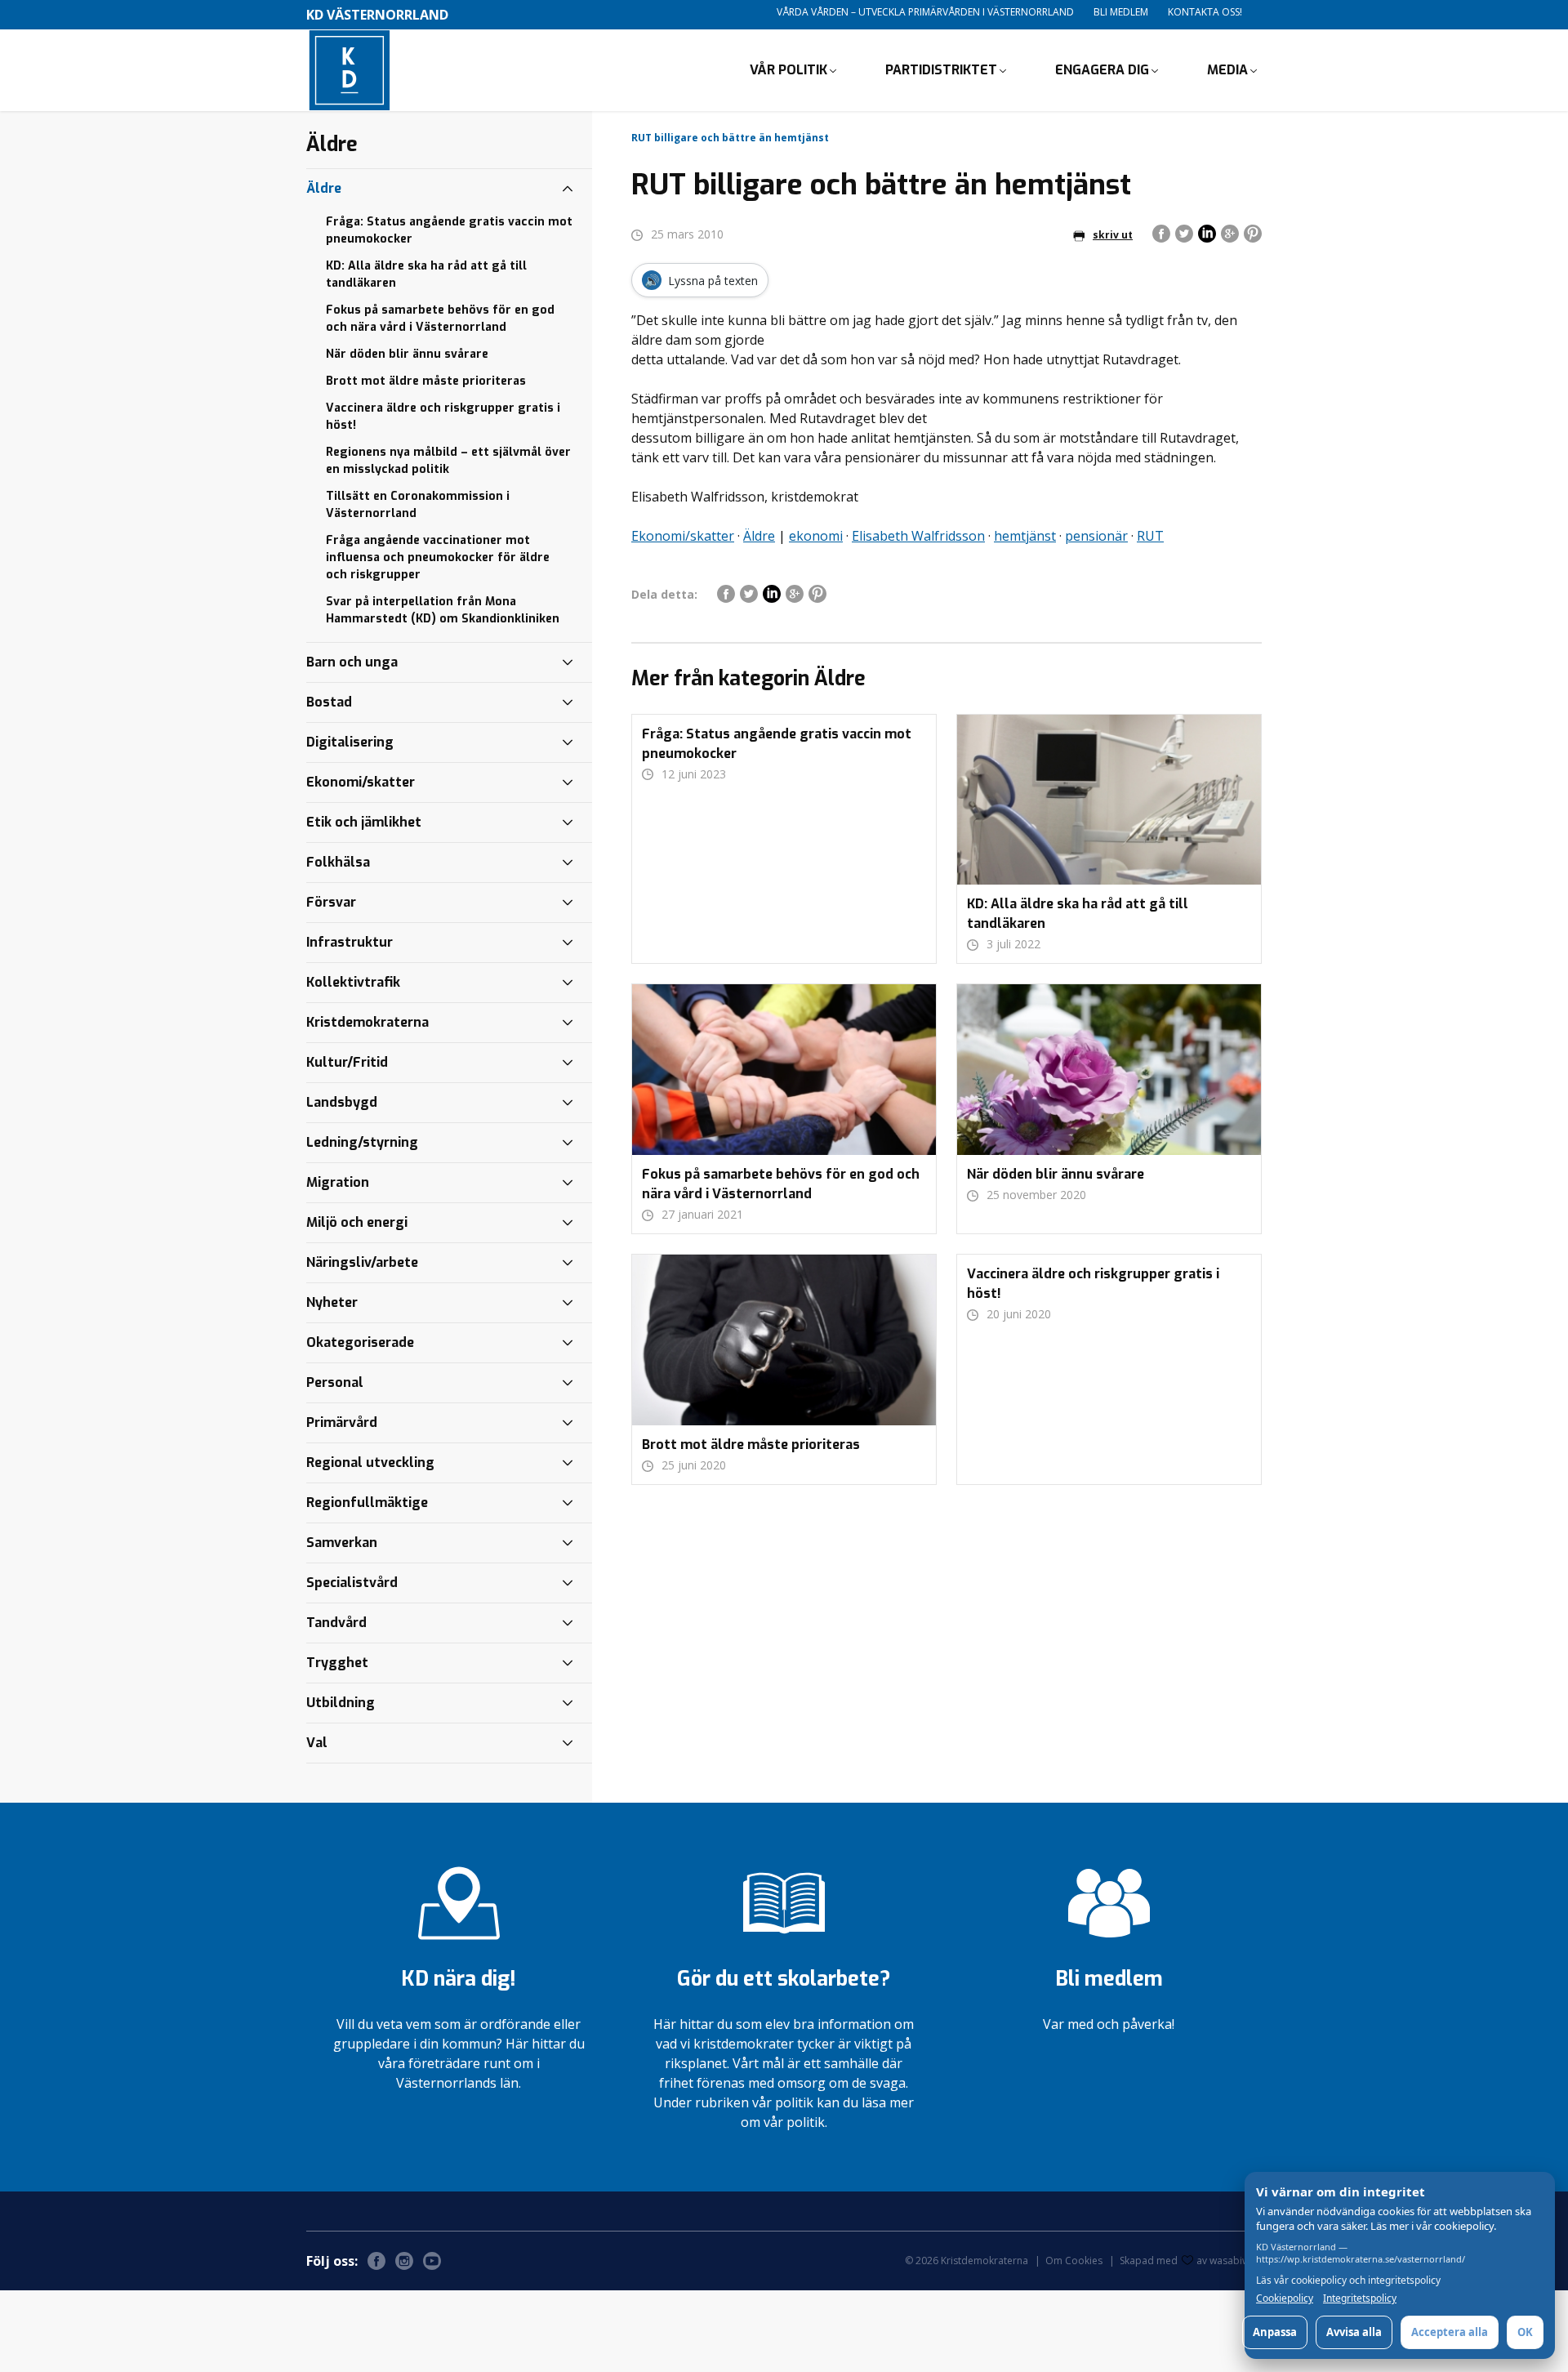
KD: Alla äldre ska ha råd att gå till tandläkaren (426, 274)
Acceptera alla (1450, 2332)
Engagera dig (1102, 70)
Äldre (759, 536)
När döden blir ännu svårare (407, 354)
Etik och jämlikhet (364, 822)
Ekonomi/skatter (683, 536)
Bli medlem (1121, 12)
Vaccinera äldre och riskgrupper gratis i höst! (443, 417)
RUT (1150, 536)
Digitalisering (350, 742)
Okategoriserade (360, 1342)
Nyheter (332, 1302)
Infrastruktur (350, 942)
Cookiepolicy (1285, 2298)
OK (1525, 2332)
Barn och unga (352, 662)
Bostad (329, 702)
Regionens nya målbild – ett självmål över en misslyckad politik (448, 461)
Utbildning (341, 1703)
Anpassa (1275, 2332)
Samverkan (342, 1543)
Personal (335, 1382)
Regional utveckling (370, 1462)
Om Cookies (1074, 2261)
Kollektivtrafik (353, 982)
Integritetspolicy (1360, 2298)
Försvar (331, 902)
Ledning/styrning (362, 1142)
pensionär (1096, 536)
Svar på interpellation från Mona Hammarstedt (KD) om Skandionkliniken (443, 610)
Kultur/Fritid (347, 1062)
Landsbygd (342, 1102)
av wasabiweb (1229, 2261)
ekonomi (816, 536)
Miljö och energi (357, 1222)
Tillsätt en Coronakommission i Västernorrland (418, 505)
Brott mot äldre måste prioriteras (426, 381)
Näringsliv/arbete (362, 1262)
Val (317, 1743)
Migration (338, 1182)
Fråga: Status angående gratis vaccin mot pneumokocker (449, 230)
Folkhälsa (338, 862)
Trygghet (337, 1663)
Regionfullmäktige (367, 1503)
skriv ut (1113, 235)
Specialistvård (352, 1583)
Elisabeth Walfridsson (918, 536)
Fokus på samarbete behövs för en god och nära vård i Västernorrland (440, 319)
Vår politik (788, 70)
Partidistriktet (941, 70)
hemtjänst (1025, 536)
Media (1227, 70)
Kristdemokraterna (367, 1022)
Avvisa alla (1354, 2332)
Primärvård (342, 1422)
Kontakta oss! (1205, 12)
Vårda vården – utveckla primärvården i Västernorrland (925, 12)
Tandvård (336, 1623)
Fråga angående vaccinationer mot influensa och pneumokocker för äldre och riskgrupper (438, 557)
